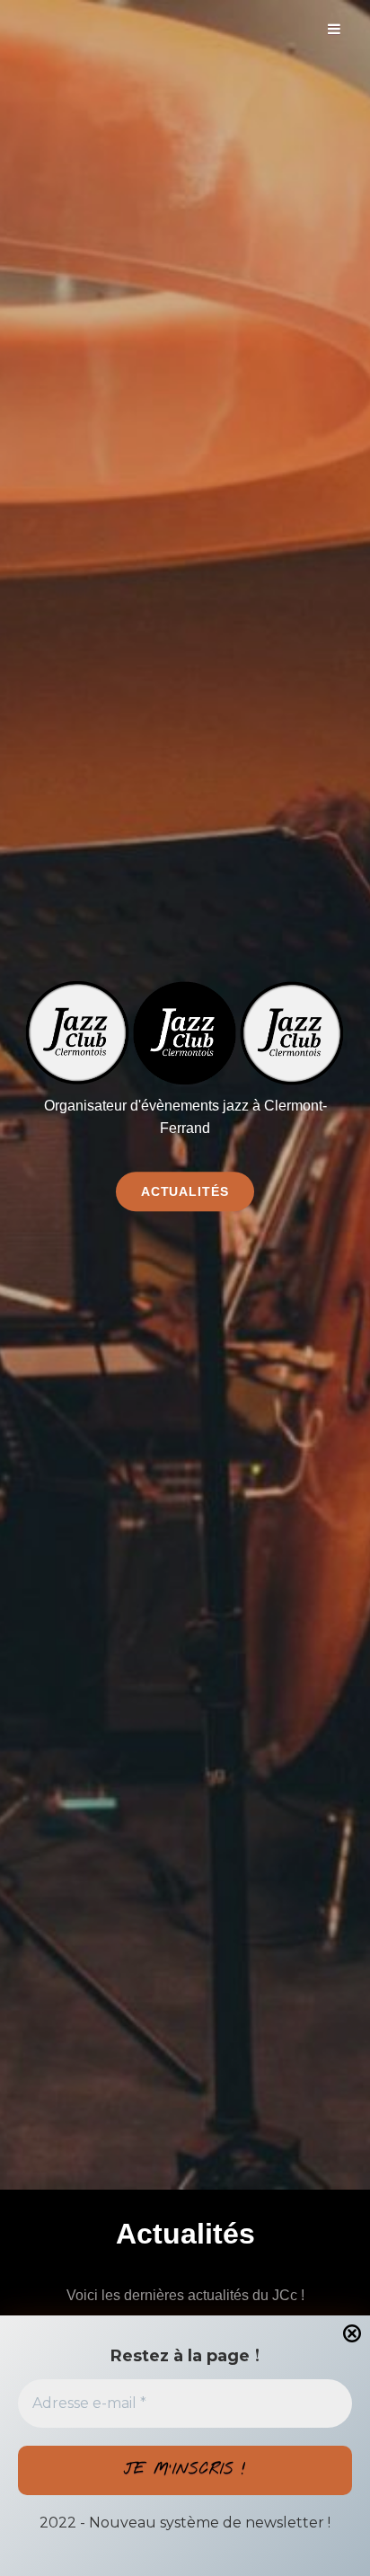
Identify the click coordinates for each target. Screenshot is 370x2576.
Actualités (198, 1191)
